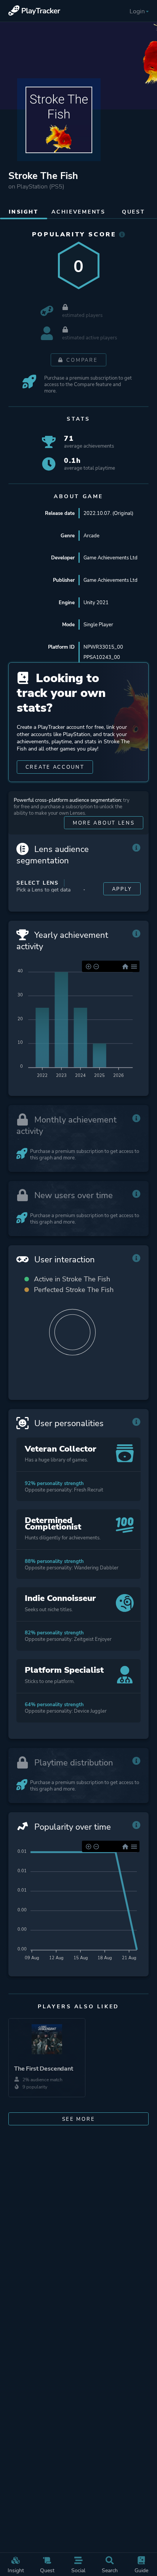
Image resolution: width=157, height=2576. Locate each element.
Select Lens (38, 883)
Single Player (98, 625)
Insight (16, 2570)
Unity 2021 (96, 602)
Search (110, 2570)
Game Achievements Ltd (111, 558)
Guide (141, 2570)
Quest (47, 2570)
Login (137, 11)
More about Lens (104, 823)
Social (78, 2570)
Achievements (78, 212)
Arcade (91, 536)
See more (79, 2119)
